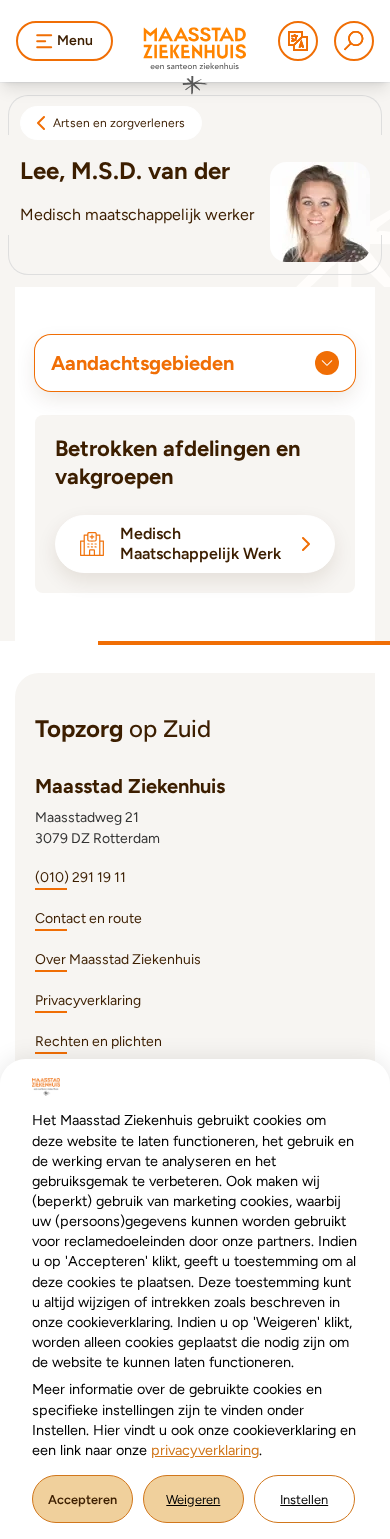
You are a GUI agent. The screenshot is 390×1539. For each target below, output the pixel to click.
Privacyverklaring (88, 1000)
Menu (75, 40)
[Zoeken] (354, 41)
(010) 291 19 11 (80, 877)
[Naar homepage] (195, 61)
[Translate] (298, 41)
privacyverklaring (205, 1450)
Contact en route (88, 918)
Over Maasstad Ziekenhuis (118, 959)
